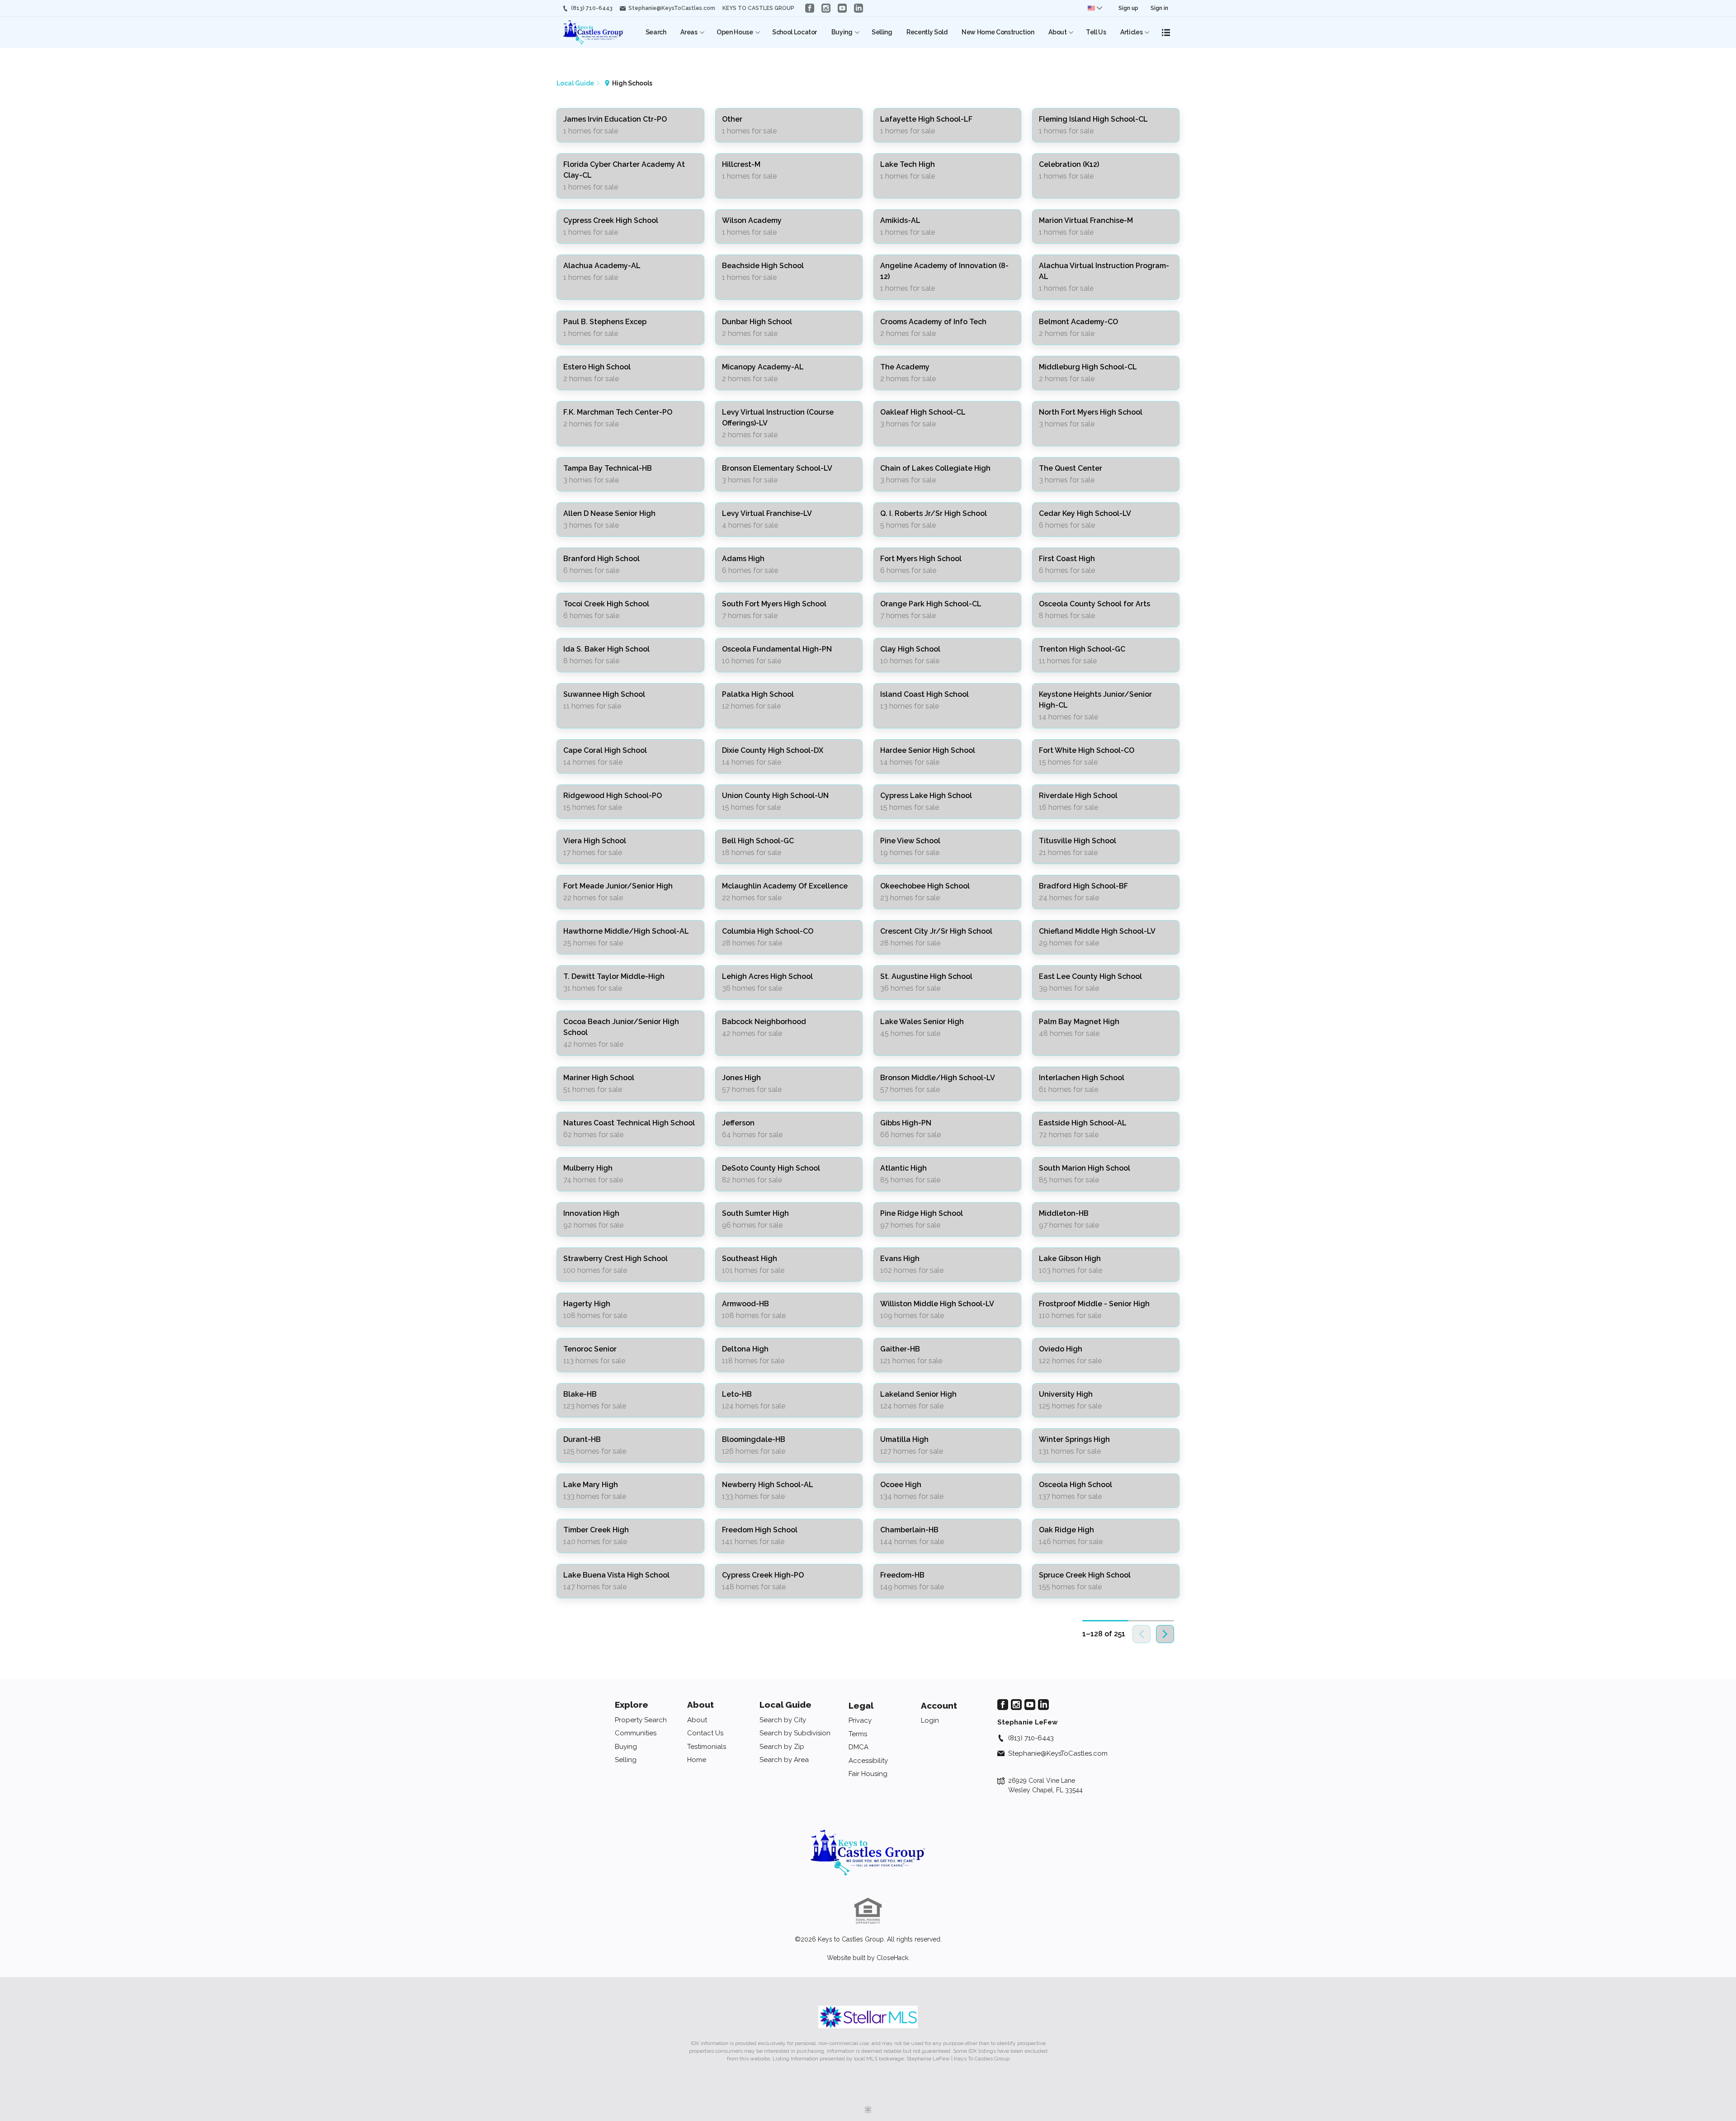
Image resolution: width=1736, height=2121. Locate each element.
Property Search (641, 1720)
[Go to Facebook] (810, 8)
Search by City (783, 1720)
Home (697, 1760)
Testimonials (707, 1747)
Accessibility (868, 1761)
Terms (858, 1734)
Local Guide (785, 1705)
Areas (689, 32)
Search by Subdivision (795, 1733)
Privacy (860, 1720)
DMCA (859, 1747)
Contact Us (705, 1733)
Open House (735, 32)
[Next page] (1165, 1634)
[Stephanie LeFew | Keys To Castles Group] (868, 1853)
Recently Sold (927, 32)
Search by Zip (782, 1747)
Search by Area (784, 1760)
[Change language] (1095, 8)
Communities (636, 1733)
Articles (1131, 32)
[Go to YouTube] (842, 8)
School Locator (795, 32)
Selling (882, 32)
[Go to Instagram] (826, 8)
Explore (632, 1705)
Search (656, 32)
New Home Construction (998, 32)
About (1057, 32)
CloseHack (892, 1958)
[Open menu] (1166, 33)
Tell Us (1096, 32)
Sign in (1159, 8)
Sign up (1128, 8)
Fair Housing (868, 1774)
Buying (842, 32)
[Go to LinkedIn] (859, 8)
